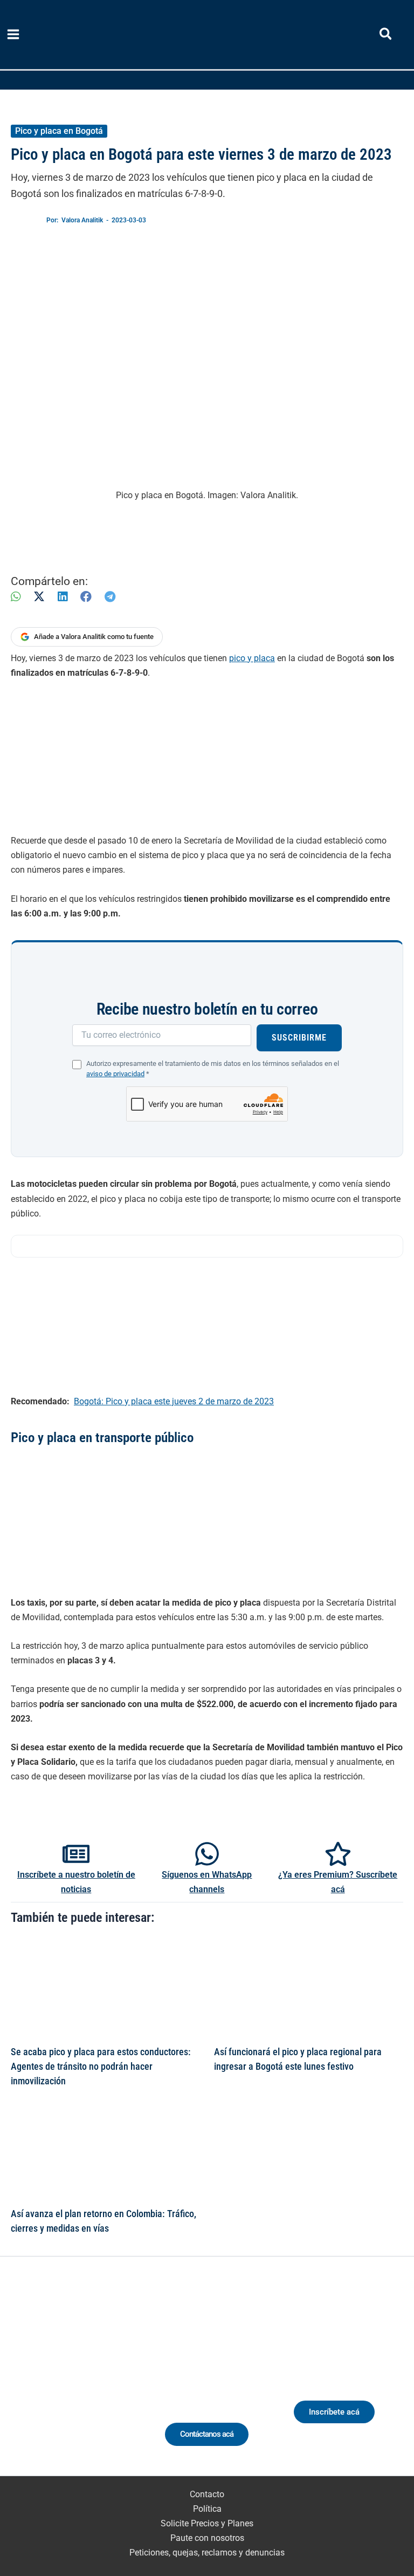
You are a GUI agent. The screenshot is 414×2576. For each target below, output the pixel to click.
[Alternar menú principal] (13, 35)
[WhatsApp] (16, 597)
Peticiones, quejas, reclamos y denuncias (207, 2553)
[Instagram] (68, 2380)
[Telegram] (110, 597)
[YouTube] (108, 2380)
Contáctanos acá (207, 2434)
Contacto (207, 2494)
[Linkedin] (48, 2380)
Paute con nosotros (207, 2538)
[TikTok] (88, 2380)
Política (207, 2509)
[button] (386, 36)
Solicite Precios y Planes (207, 2523)
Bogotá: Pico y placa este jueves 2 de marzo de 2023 (174, 1401)
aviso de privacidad (115, 1074)
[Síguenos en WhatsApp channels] (207, 1854)
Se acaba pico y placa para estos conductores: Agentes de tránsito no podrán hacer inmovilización (101, 2067)
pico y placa (252, 658)
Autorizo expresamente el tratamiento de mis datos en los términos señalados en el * (213, 1069)
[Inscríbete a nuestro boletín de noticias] (76, 1854)
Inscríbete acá (334, 2412)
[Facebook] (86, 597)
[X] (39, 597)
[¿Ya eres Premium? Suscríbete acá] (338, 1854)
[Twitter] (28, 2380)
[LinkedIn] (63, 597)
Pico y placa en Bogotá (59, 131)
